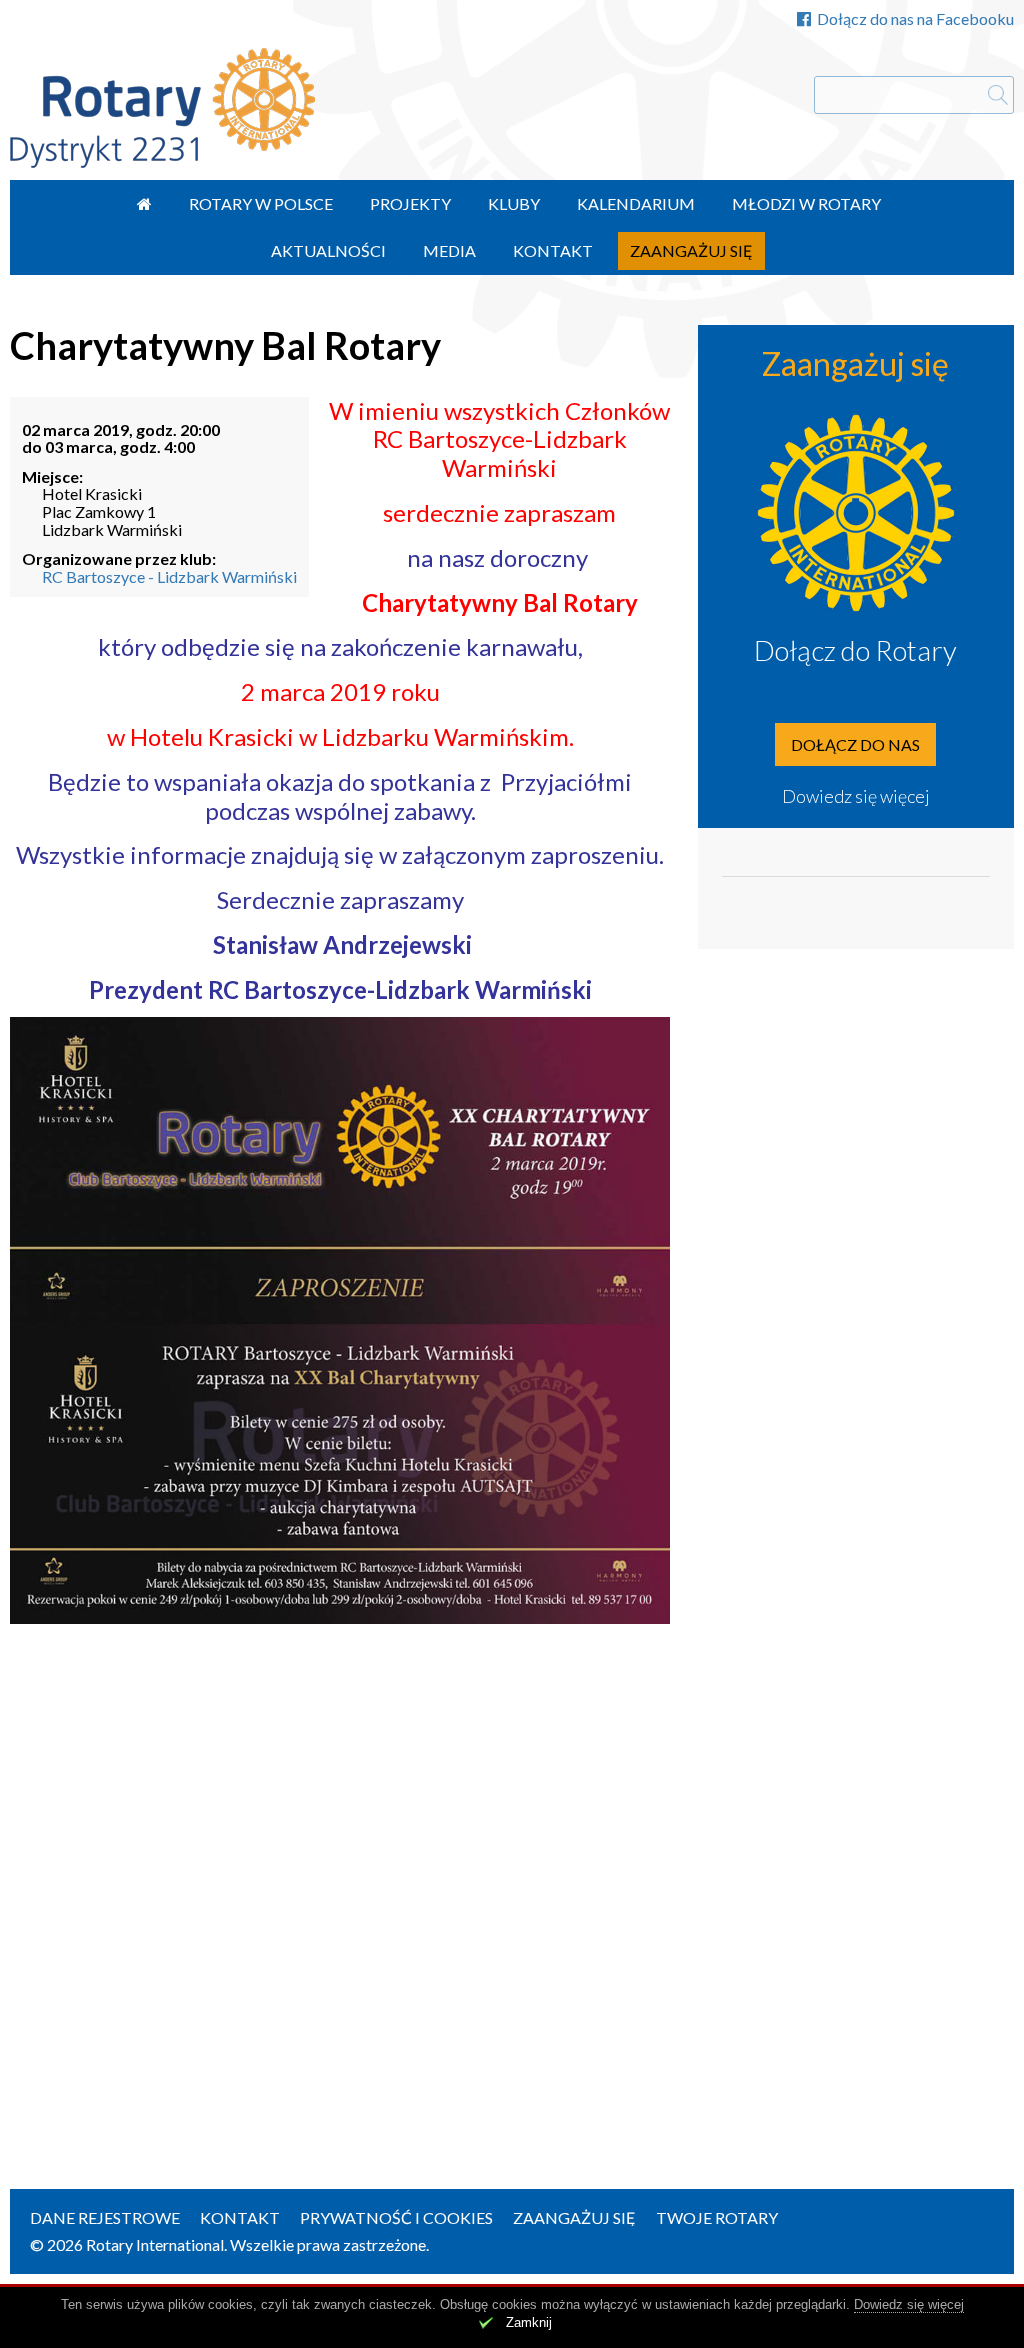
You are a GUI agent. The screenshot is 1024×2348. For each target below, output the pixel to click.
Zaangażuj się (691, 250)
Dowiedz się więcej (856, 796)
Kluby (514, 203)
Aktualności (328, 250)
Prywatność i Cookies (396, 2217)
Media (449, 250)
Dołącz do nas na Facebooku (915, 18)
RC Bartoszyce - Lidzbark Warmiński (169, 576)
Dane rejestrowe (105, 2217)
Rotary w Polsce (261, 203)
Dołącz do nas (855, 744)
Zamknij (529, 2322)
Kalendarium (636, 203)
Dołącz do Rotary (855, 650)
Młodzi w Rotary (806, 203)
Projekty (410, 203)
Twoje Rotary (717, 2217)
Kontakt (553, 250)
